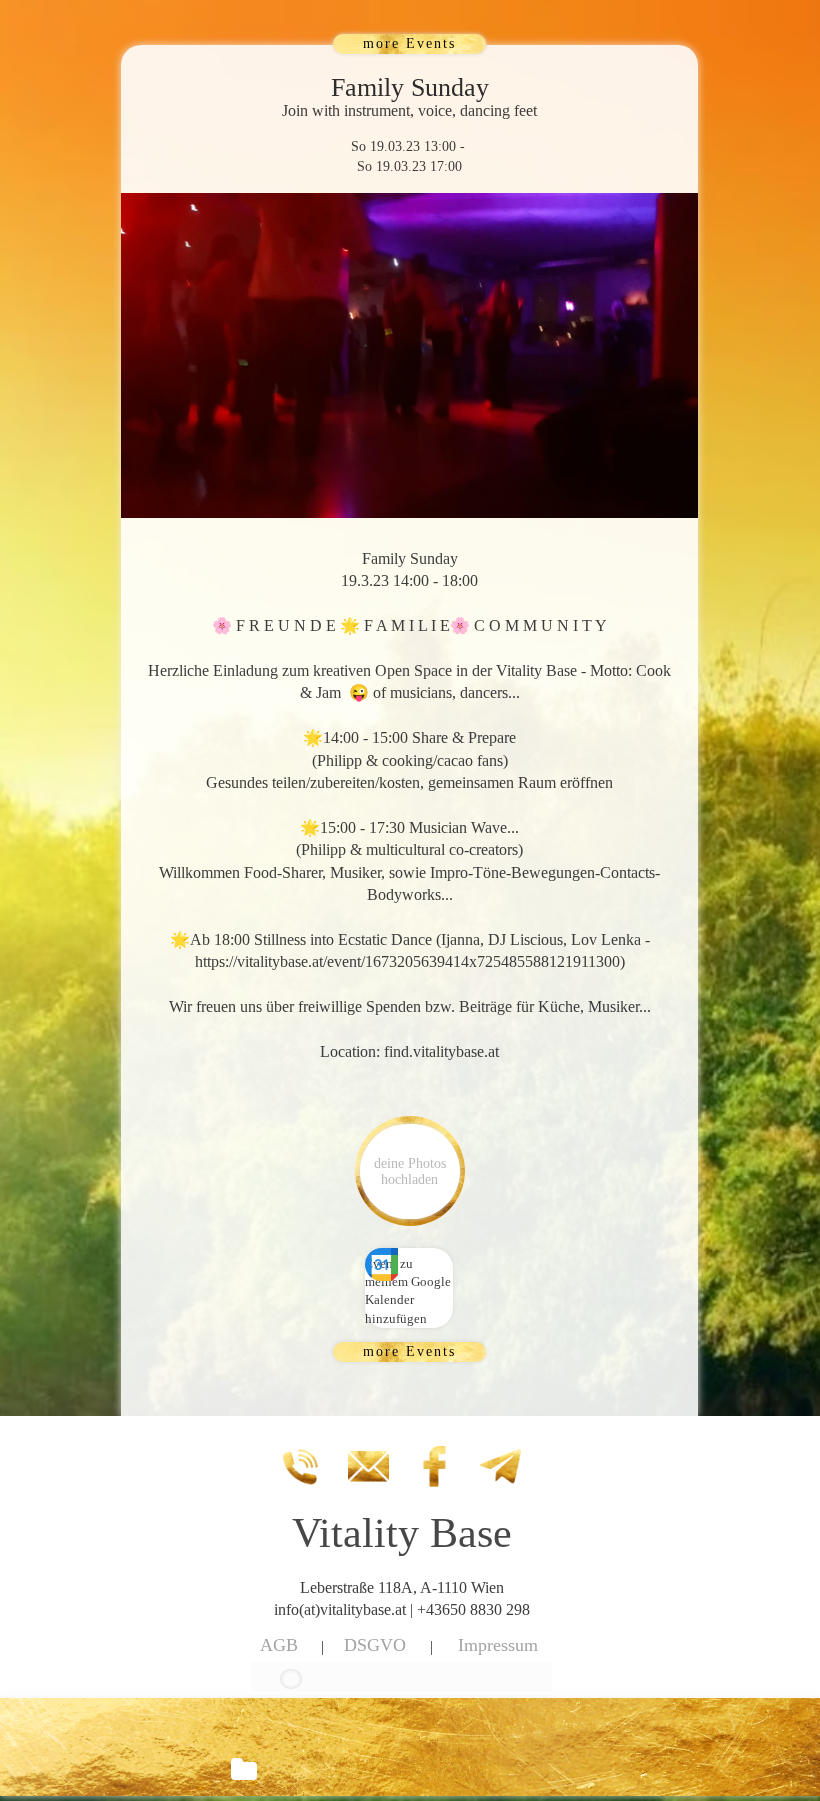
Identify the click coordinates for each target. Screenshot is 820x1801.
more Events (409, 43)
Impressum (498, 1645)
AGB (279, 1645)
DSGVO (375, 1645)
